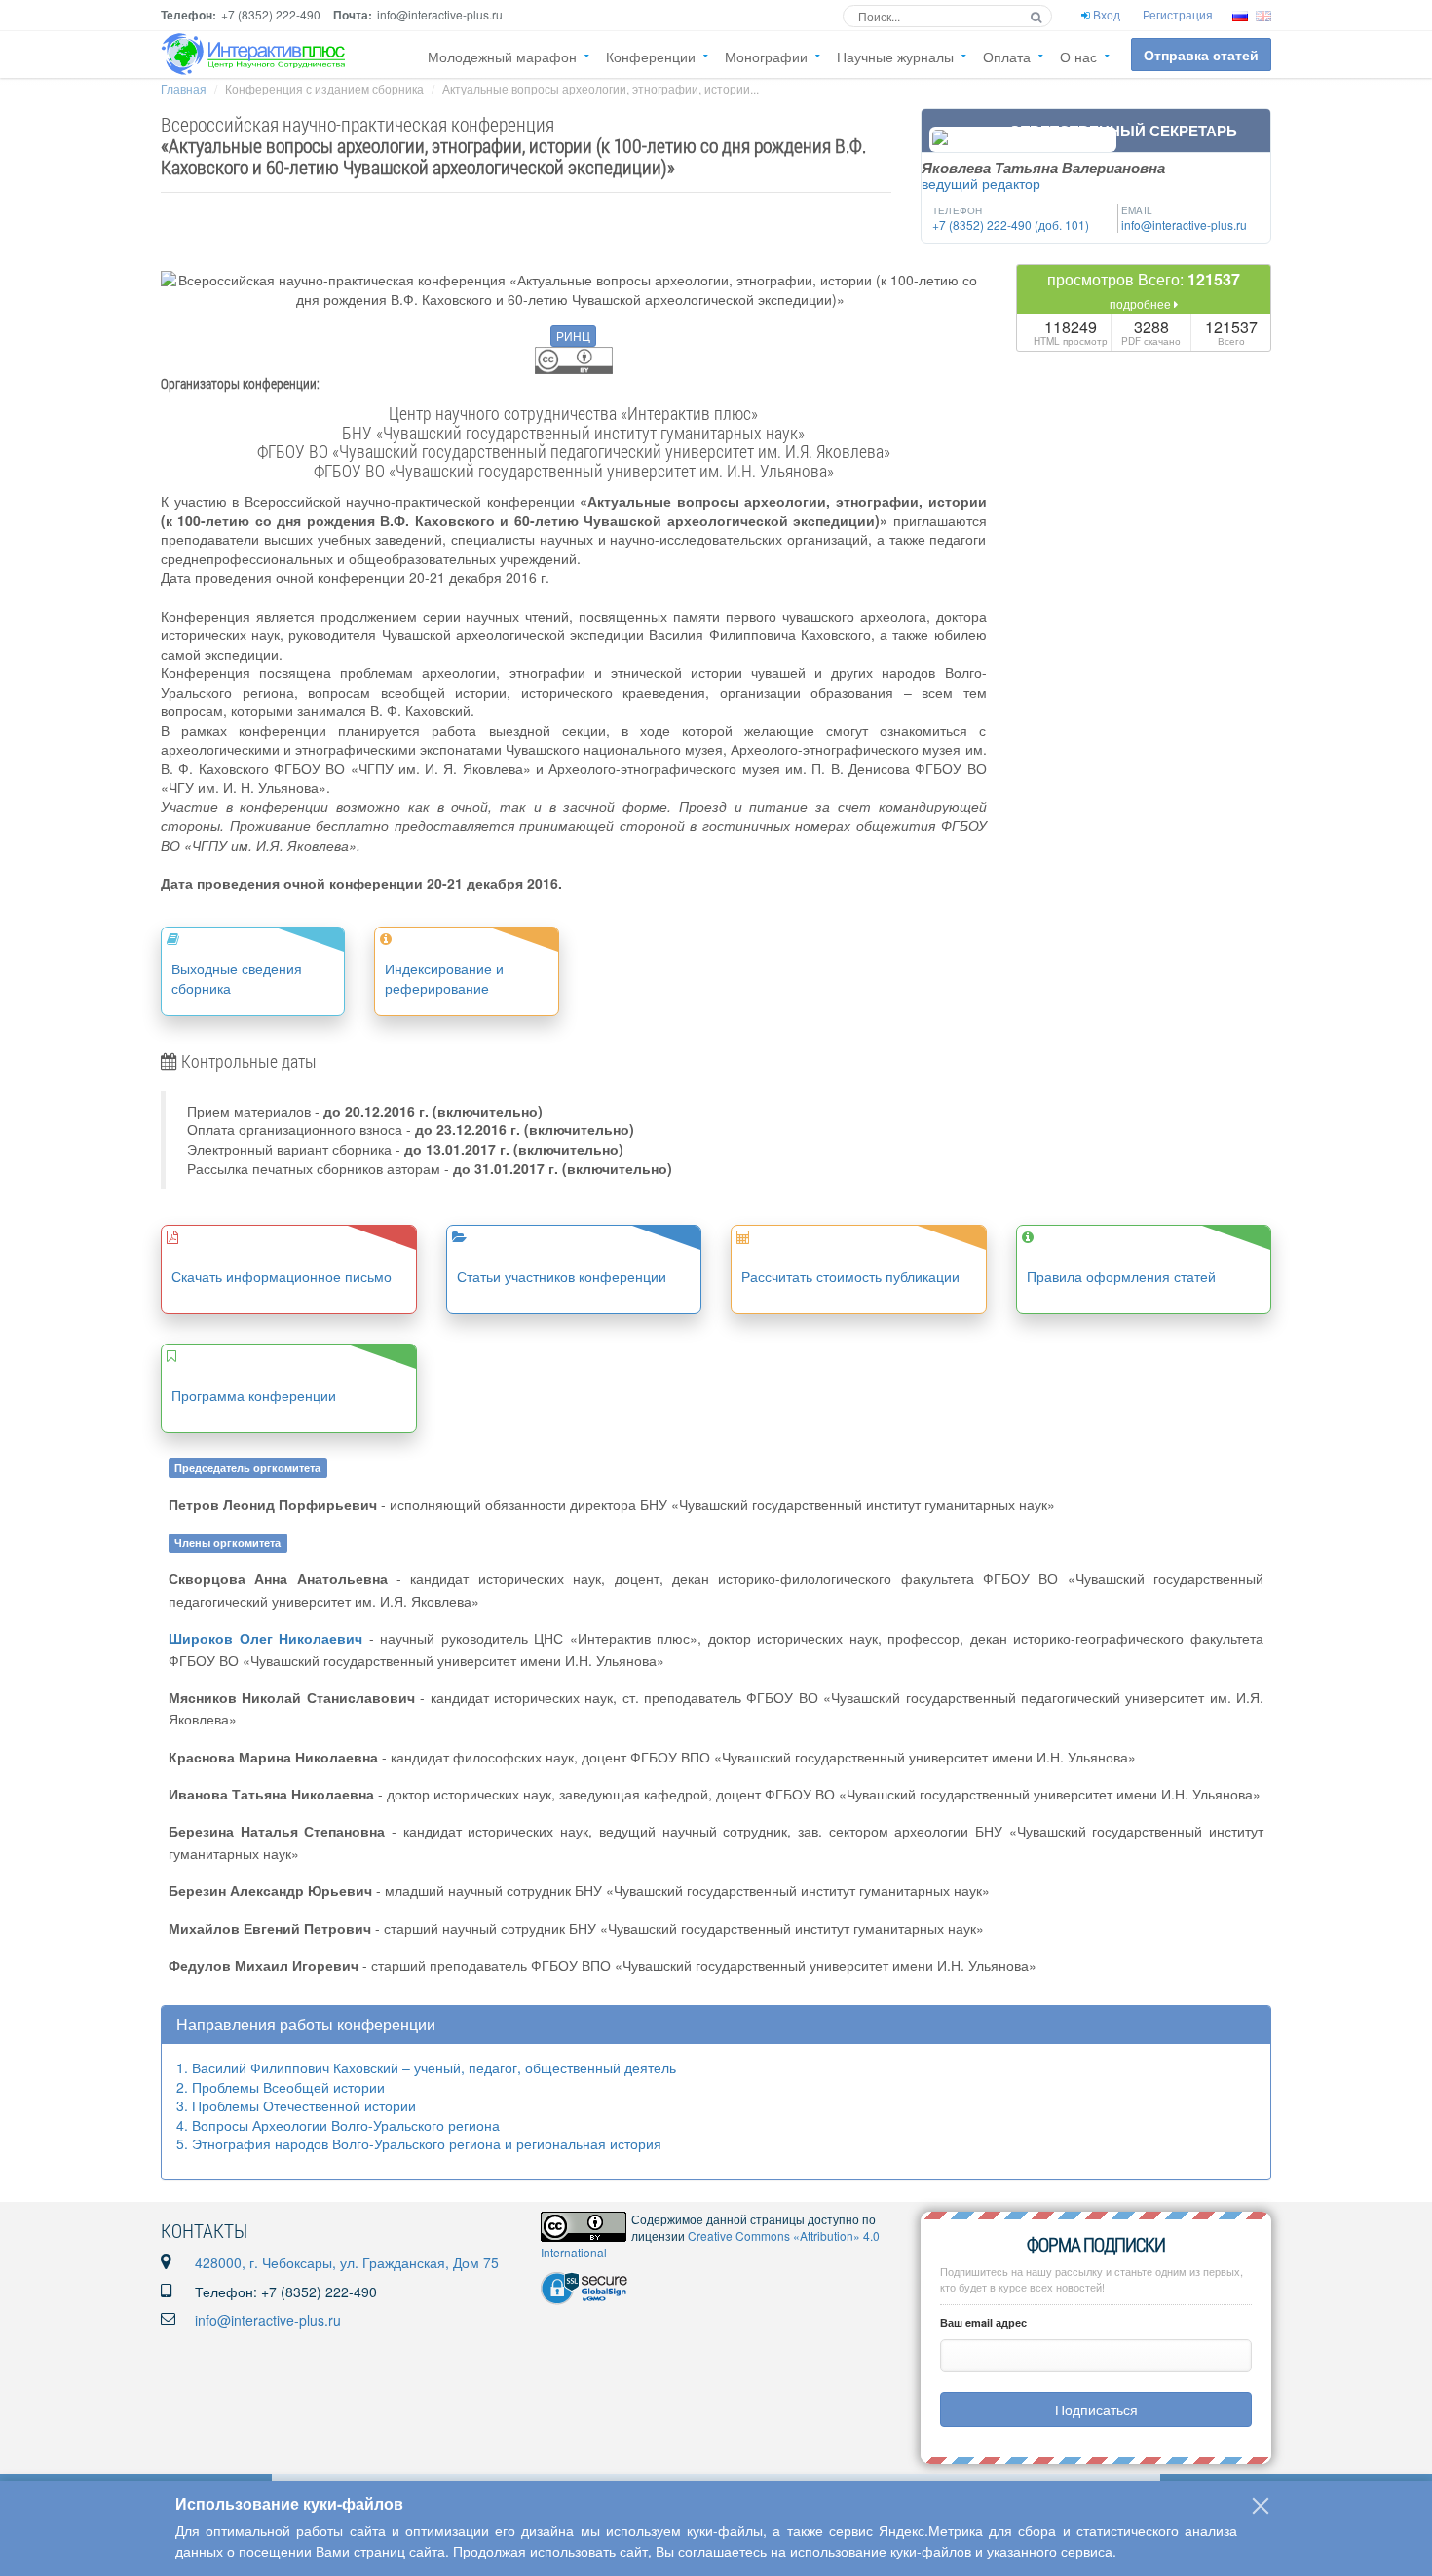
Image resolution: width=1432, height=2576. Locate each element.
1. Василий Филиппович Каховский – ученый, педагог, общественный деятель (426, 2067)
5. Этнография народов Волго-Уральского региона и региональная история (419, 2143)
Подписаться (1096, 2409)
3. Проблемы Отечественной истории (296, 2105)
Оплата (1007, 57)
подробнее (1142, 303)
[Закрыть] (1261, 2506)
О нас (1078, 57)
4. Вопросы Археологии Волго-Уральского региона (338, 2125)
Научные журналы (895, 57)
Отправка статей (1201, 55)
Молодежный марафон (502, 57)
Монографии (766, 57)
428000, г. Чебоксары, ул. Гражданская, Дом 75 (347, 2262)
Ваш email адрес (983, 2322)
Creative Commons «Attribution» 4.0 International (710, 2244)
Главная (184, 88)
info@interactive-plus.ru (268, 2320)
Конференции (651, 57)
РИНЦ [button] (573, 336)
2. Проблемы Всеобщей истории (281, 2087)
